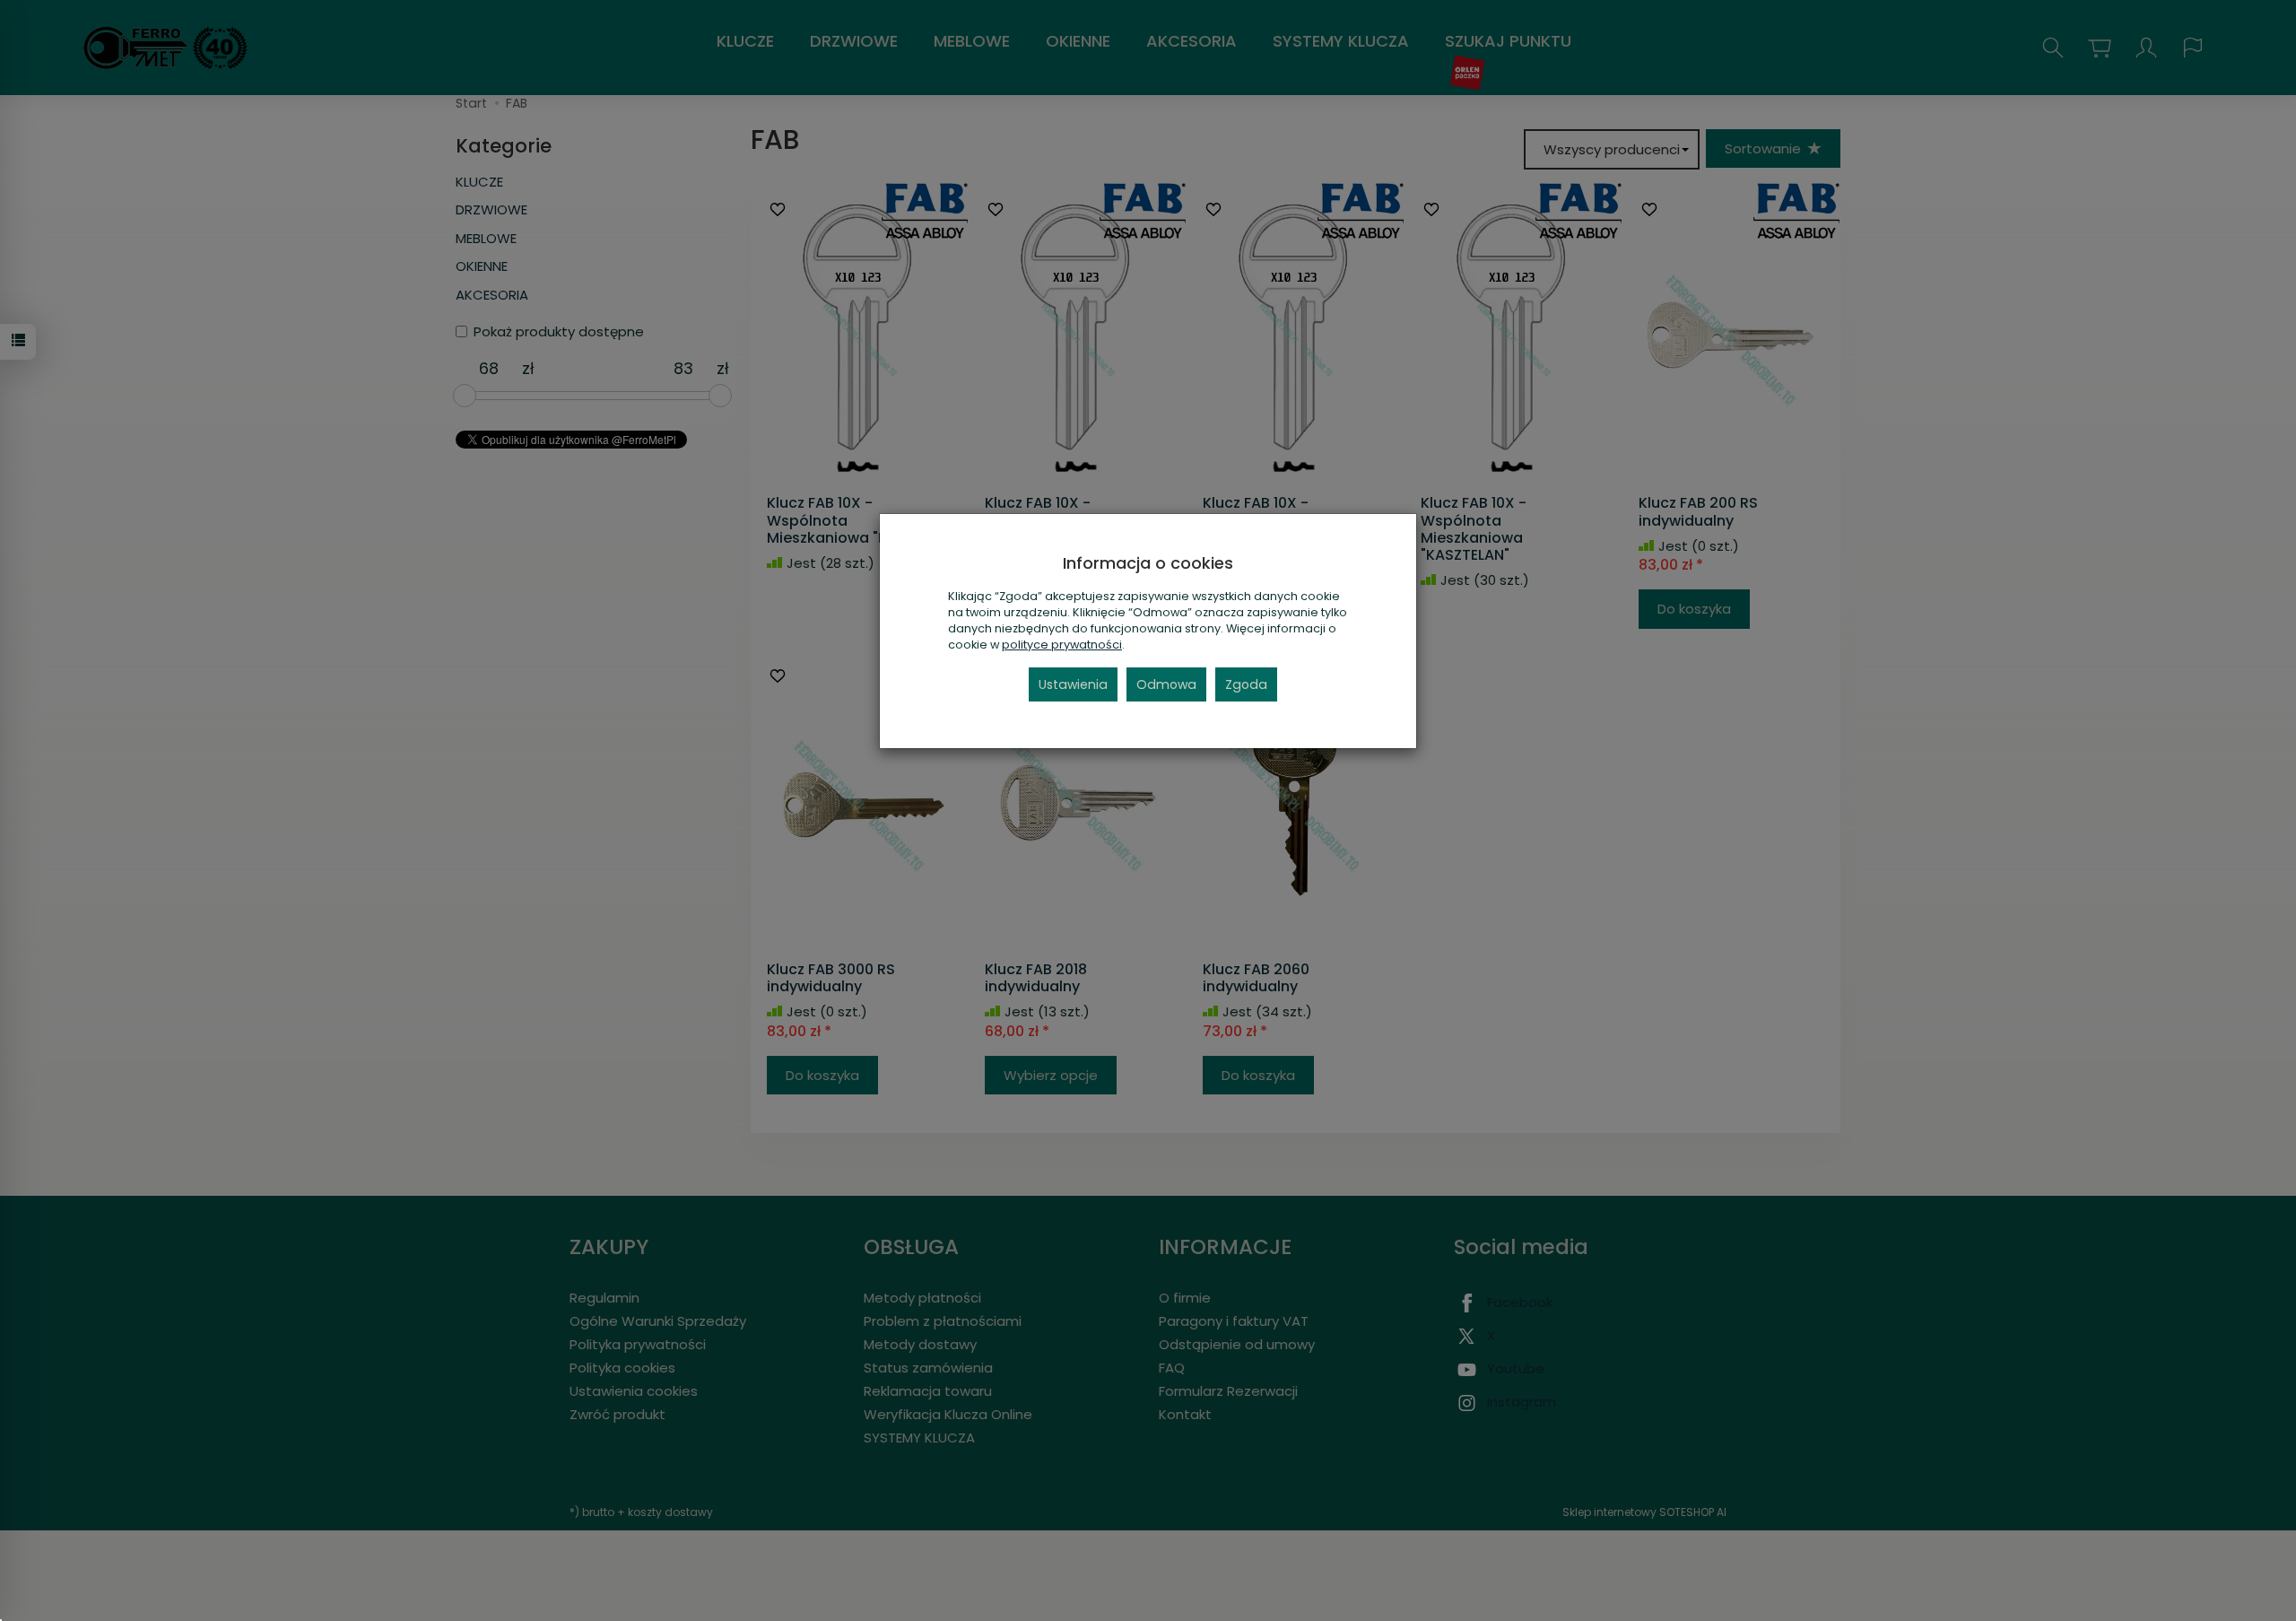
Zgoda (1246, 684)
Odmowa (1166, 684)
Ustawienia (1073, 684)
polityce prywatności (1062, 645)
